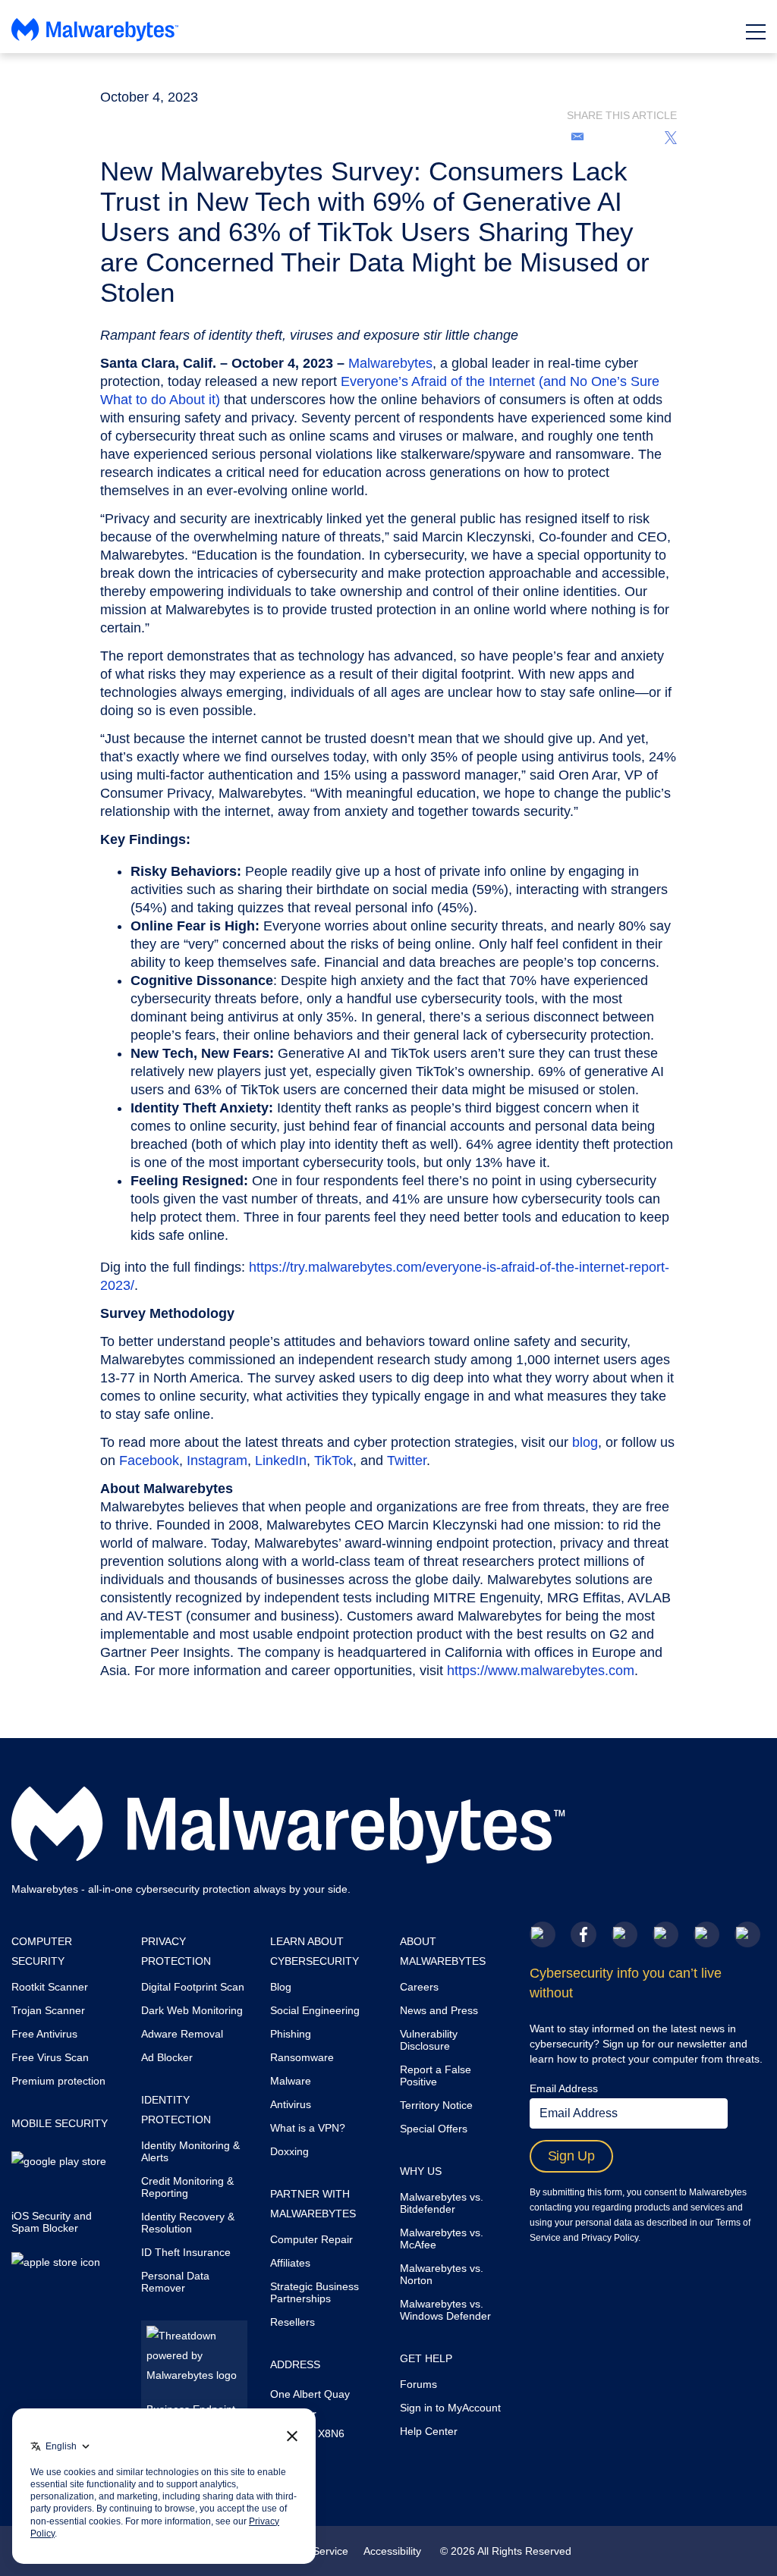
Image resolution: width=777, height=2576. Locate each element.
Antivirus (291, 2104)
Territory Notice (436, 2105)
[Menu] (756, 32)
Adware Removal (182, 2034)
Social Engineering (315, 2010)
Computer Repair (311, 2239)
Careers (419, 1987)
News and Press (439, 2010)
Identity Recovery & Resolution (188, 2223)
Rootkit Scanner (50, 1987)
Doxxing (289, 2151)
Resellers (293, 2322)
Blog (281, 1987)
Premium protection (58, 2081)
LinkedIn (281, 1461)
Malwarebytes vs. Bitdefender (442, 2203)
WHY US (421, 2171)
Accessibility (392, 2551)
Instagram (217, 1461)
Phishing (291, 2034)
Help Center (429, 2431)
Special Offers (434, 2129)
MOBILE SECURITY (60, 2123)
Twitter (407, 1461)
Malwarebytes (390, 363)
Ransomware (302, 2057)
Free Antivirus (44, 2034)
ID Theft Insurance (186, 2252)
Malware (291, 2081)
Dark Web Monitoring (192, 2010)
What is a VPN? (308, 2128)
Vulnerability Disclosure (429, 2040)
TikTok (333, 1461)
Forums (418, 2384)
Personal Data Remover (175, 2282)
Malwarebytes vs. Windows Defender (445, 2310)
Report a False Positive (436, 2076)
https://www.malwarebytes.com (541, 1671)
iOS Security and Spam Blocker (52, 2222)
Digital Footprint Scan (193, 1987)
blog (585, 1442)
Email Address (564, 2088)
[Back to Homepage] (95, 36)
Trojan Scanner (48, 2010)
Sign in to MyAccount (450, 2408)
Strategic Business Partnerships (315, 2292)
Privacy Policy (610, 2238)
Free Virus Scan (50, 2057)
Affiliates (290, 2263)
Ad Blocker (167, 2057)
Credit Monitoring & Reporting (187, 2187)
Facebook (149, 1461)
